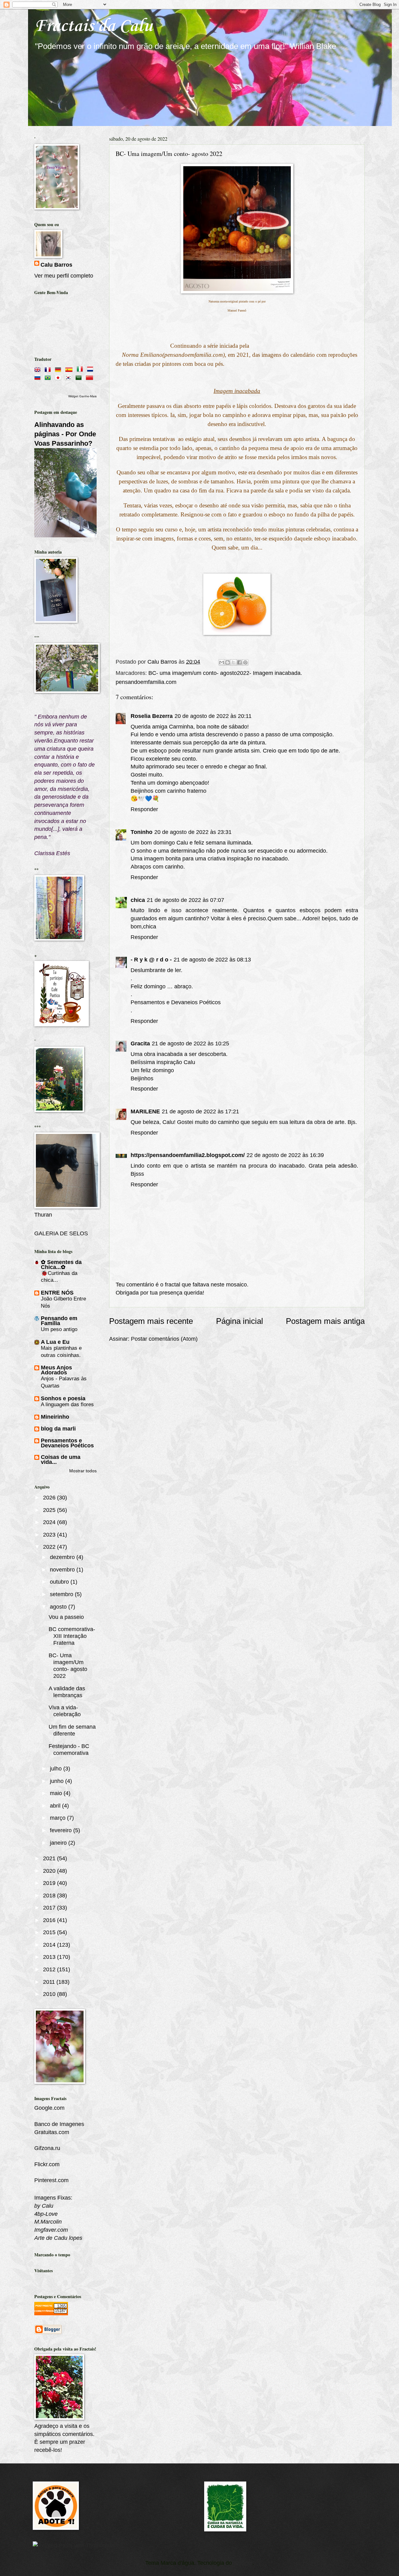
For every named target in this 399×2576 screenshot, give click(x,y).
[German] (59, 368)
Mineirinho (55, 1417)
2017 (50, 1908)
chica (138, 900)
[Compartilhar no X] (233, 662)
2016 (50, 1920)
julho (57, 1768)
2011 (50, 1982)
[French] (49, 368)
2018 (50, 1895)
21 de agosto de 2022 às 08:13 (212, 959)
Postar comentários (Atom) (164, 1339)
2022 (50, 1547)
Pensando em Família (59, 1321)
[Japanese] (59, 377)
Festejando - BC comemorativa (69, 1749)
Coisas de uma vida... (61, 1459)
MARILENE (145, 1111)
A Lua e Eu (55, 1342)
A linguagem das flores (67, 1404)
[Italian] (81, 368)
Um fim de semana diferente (72, 1730)
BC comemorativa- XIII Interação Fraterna (72, 1636)
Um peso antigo (59, 1329)
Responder (144, 809)
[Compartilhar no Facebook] (239, 662)
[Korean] (70, 377)
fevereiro (62, 1830)
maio (57, 1793)
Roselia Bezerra (152, 716)
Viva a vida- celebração (65, 1711)
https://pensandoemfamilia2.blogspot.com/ (188, 1155)
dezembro (63, 1557)
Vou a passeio (66, 1617)
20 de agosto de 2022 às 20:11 (213, 716)
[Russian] (39, 377)
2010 (50, 1994)
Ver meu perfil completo (64, 276)
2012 (50, 1969)
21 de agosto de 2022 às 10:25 (190, 1043)
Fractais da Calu (94, 26)
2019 (50, 1883)
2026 (50, 1497)
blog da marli (58, 1428)
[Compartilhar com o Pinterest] (245, 662)
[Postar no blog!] (228, 662)
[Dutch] (91, 368)
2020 (50, 1871)
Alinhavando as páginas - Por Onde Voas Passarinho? (65, 434)
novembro (63, 1569)
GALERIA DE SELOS (61, 1233)
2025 (50, 1510)
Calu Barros (56, 265)
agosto (59, 1607)
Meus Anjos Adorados (56, 1370)
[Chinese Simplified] (91, 377)
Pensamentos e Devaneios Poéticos (176, 1002)
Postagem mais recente (151, 1321)
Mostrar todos (83, 1471)
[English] (39, 368)
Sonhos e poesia (63, 1398)
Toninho (142, 832)
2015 (50, 1932)
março (58, 1818)
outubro (60, 1582)
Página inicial (240, 1321)
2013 (50, 1957)
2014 (50, 1945)
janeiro (59, 1843)
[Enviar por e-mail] (222, 662)
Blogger (243, 2563)
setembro (62, 1594)
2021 (50, 1858)
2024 (50, 1522)
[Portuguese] (49, 377)
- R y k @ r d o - (151, 959)
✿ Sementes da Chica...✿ (61, 1264)
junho (58, 1781)
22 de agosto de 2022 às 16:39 (285, 1155)
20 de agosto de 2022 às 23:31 (193, 832)
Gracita (140, 1043)
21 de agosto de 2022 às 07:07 (185, 900)
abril (56, 1806)
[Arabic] (80, 377)
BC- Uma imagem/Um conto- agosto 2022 (68, 1666)
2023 (50, 1535)
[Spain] (70, 368)
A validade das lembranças (67, 1692)
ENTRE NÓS (57, 1293)
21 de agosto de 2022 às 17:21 (200, 1111)
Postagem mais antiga (325, 1321)
